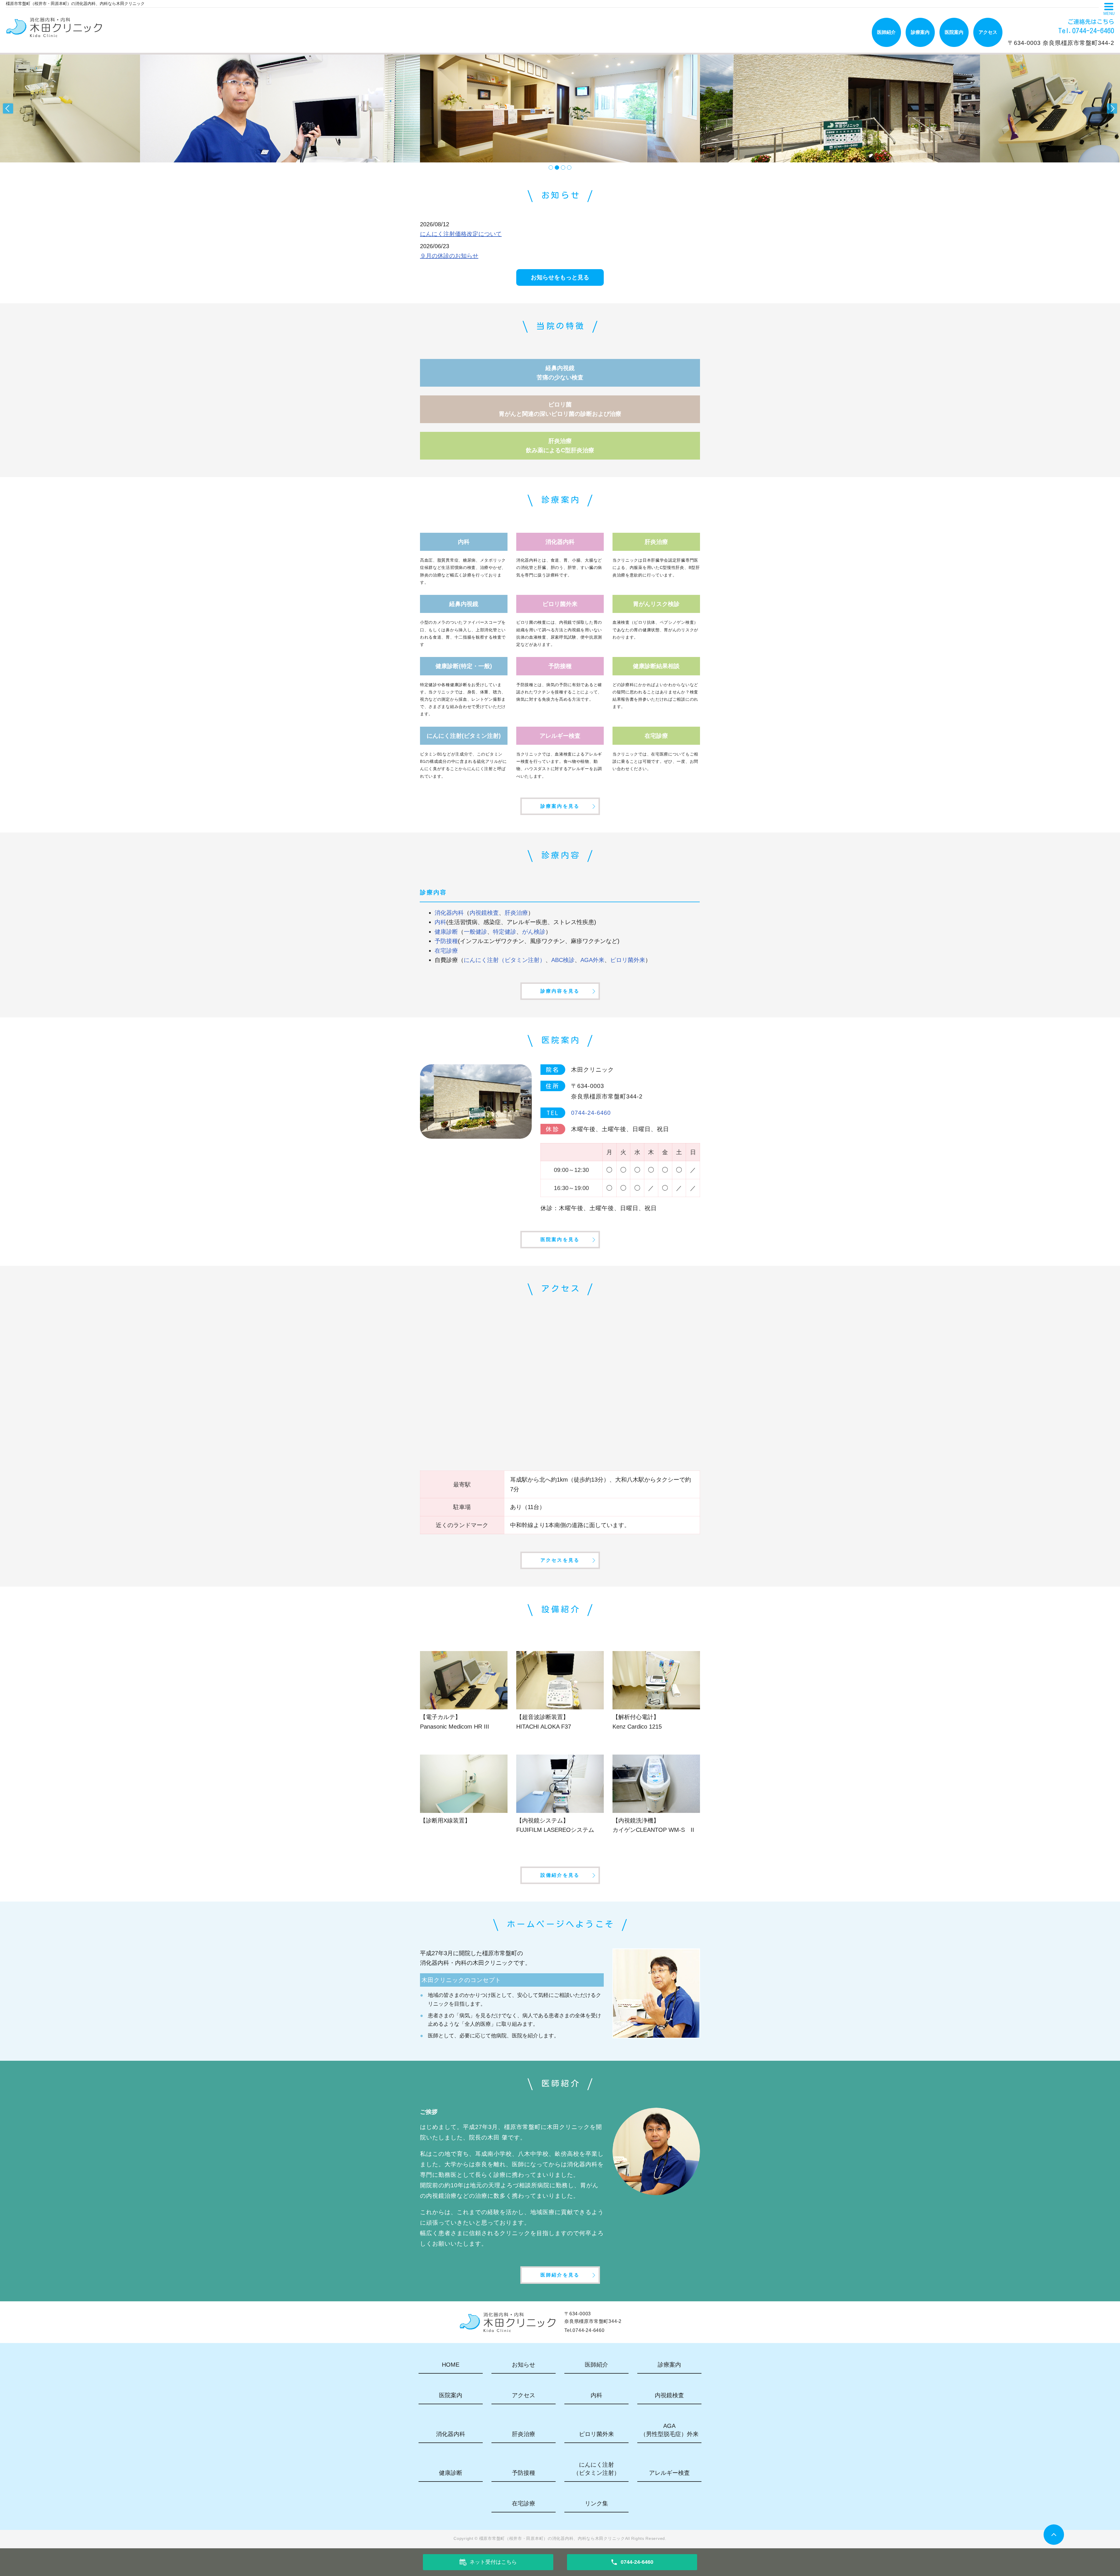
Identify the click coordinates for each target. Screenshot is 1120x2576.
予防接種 (560, 666)
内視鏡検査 (484, 913)
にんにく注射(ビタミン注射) (464, 736)
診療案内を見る (560, 806)
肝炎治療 (656, 542)
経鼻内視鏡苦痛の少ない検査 (560, 373)
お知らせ (524, 2365)
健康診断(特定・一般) (464, 666)
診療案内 (920, 32)
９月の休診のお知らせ (449, 256)
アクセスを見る (560, 1560)
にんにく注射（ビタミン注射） (505, 960)
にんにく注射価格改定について (461, 234)
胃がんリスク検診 (656, 604)
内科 (464, 542)
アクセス (988, 32)
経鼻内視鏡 (464, 604)
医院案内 (954, 32)
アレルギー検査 (560, 736)
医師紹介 (886, 32)
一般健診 (475, 932)
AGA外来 (592, 960)
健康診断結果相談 (656, 666)
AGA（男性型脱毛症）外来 (669, 2430)
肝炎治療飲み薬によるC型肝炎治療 (560, 446)
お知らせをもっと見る (560, 277)
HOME (451, 2365)
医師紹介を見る (560, 2275)
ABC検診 (563, 960)
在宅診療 (656, 736)
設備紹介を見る (560, 1875)
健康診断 (446, 932)
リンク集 (596, 2503)
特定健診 (505, 932)
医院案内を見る (560, 1239)
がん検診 (534, 932)
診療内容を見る (560, 991)
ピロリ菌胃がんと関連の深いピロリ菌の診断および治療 (560, 409)
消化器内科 (560, 542)
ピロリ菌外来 (560, 604)
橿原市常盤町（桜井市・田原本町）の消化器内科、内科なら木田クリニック (552, 2538)
